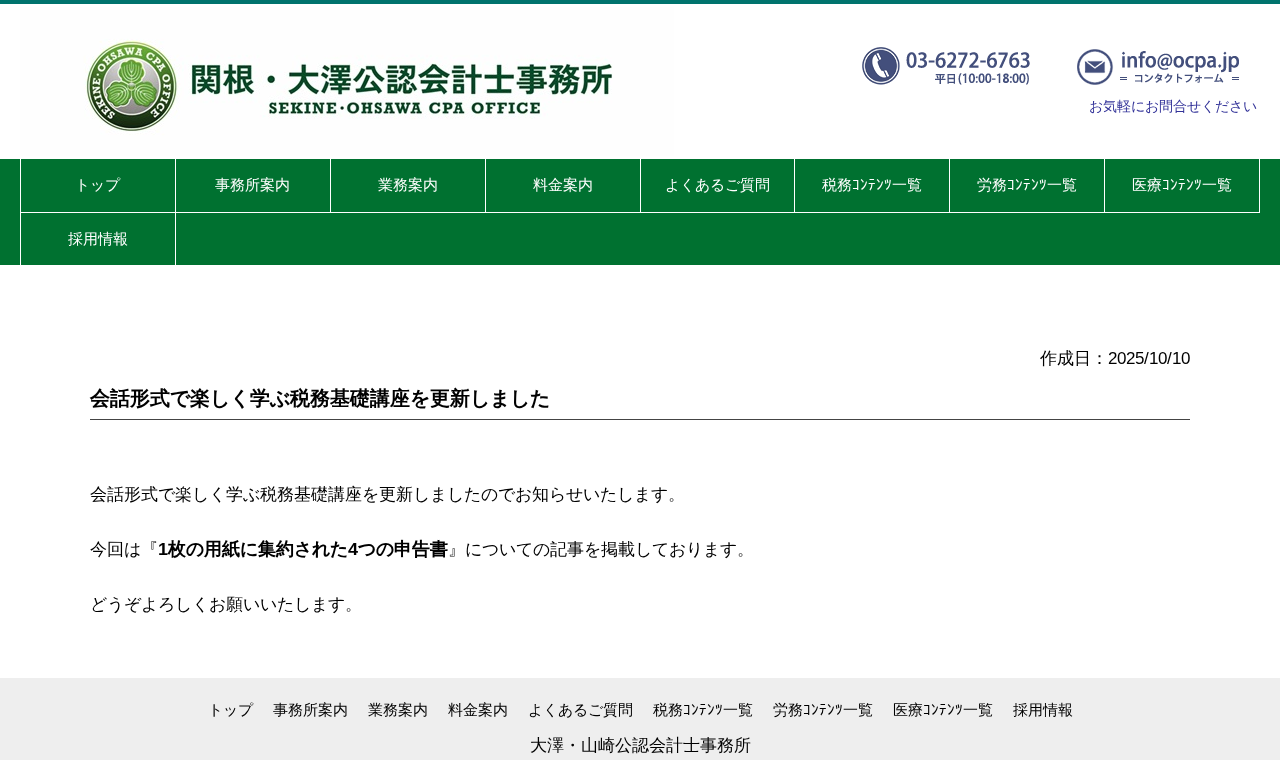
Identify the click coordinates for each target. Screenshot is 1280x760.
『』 (303, 549)
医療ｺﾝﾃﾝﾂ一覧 (943, 709)
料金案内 (478, 709)
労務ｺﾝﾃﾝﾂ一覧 (823, 709)
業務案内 (398, 709)
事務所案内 (310, 709)
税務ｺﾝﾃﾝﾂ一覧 (703, 709)
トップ (230, 709)
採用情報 (1043, 709)
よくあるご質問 (580, 709)
